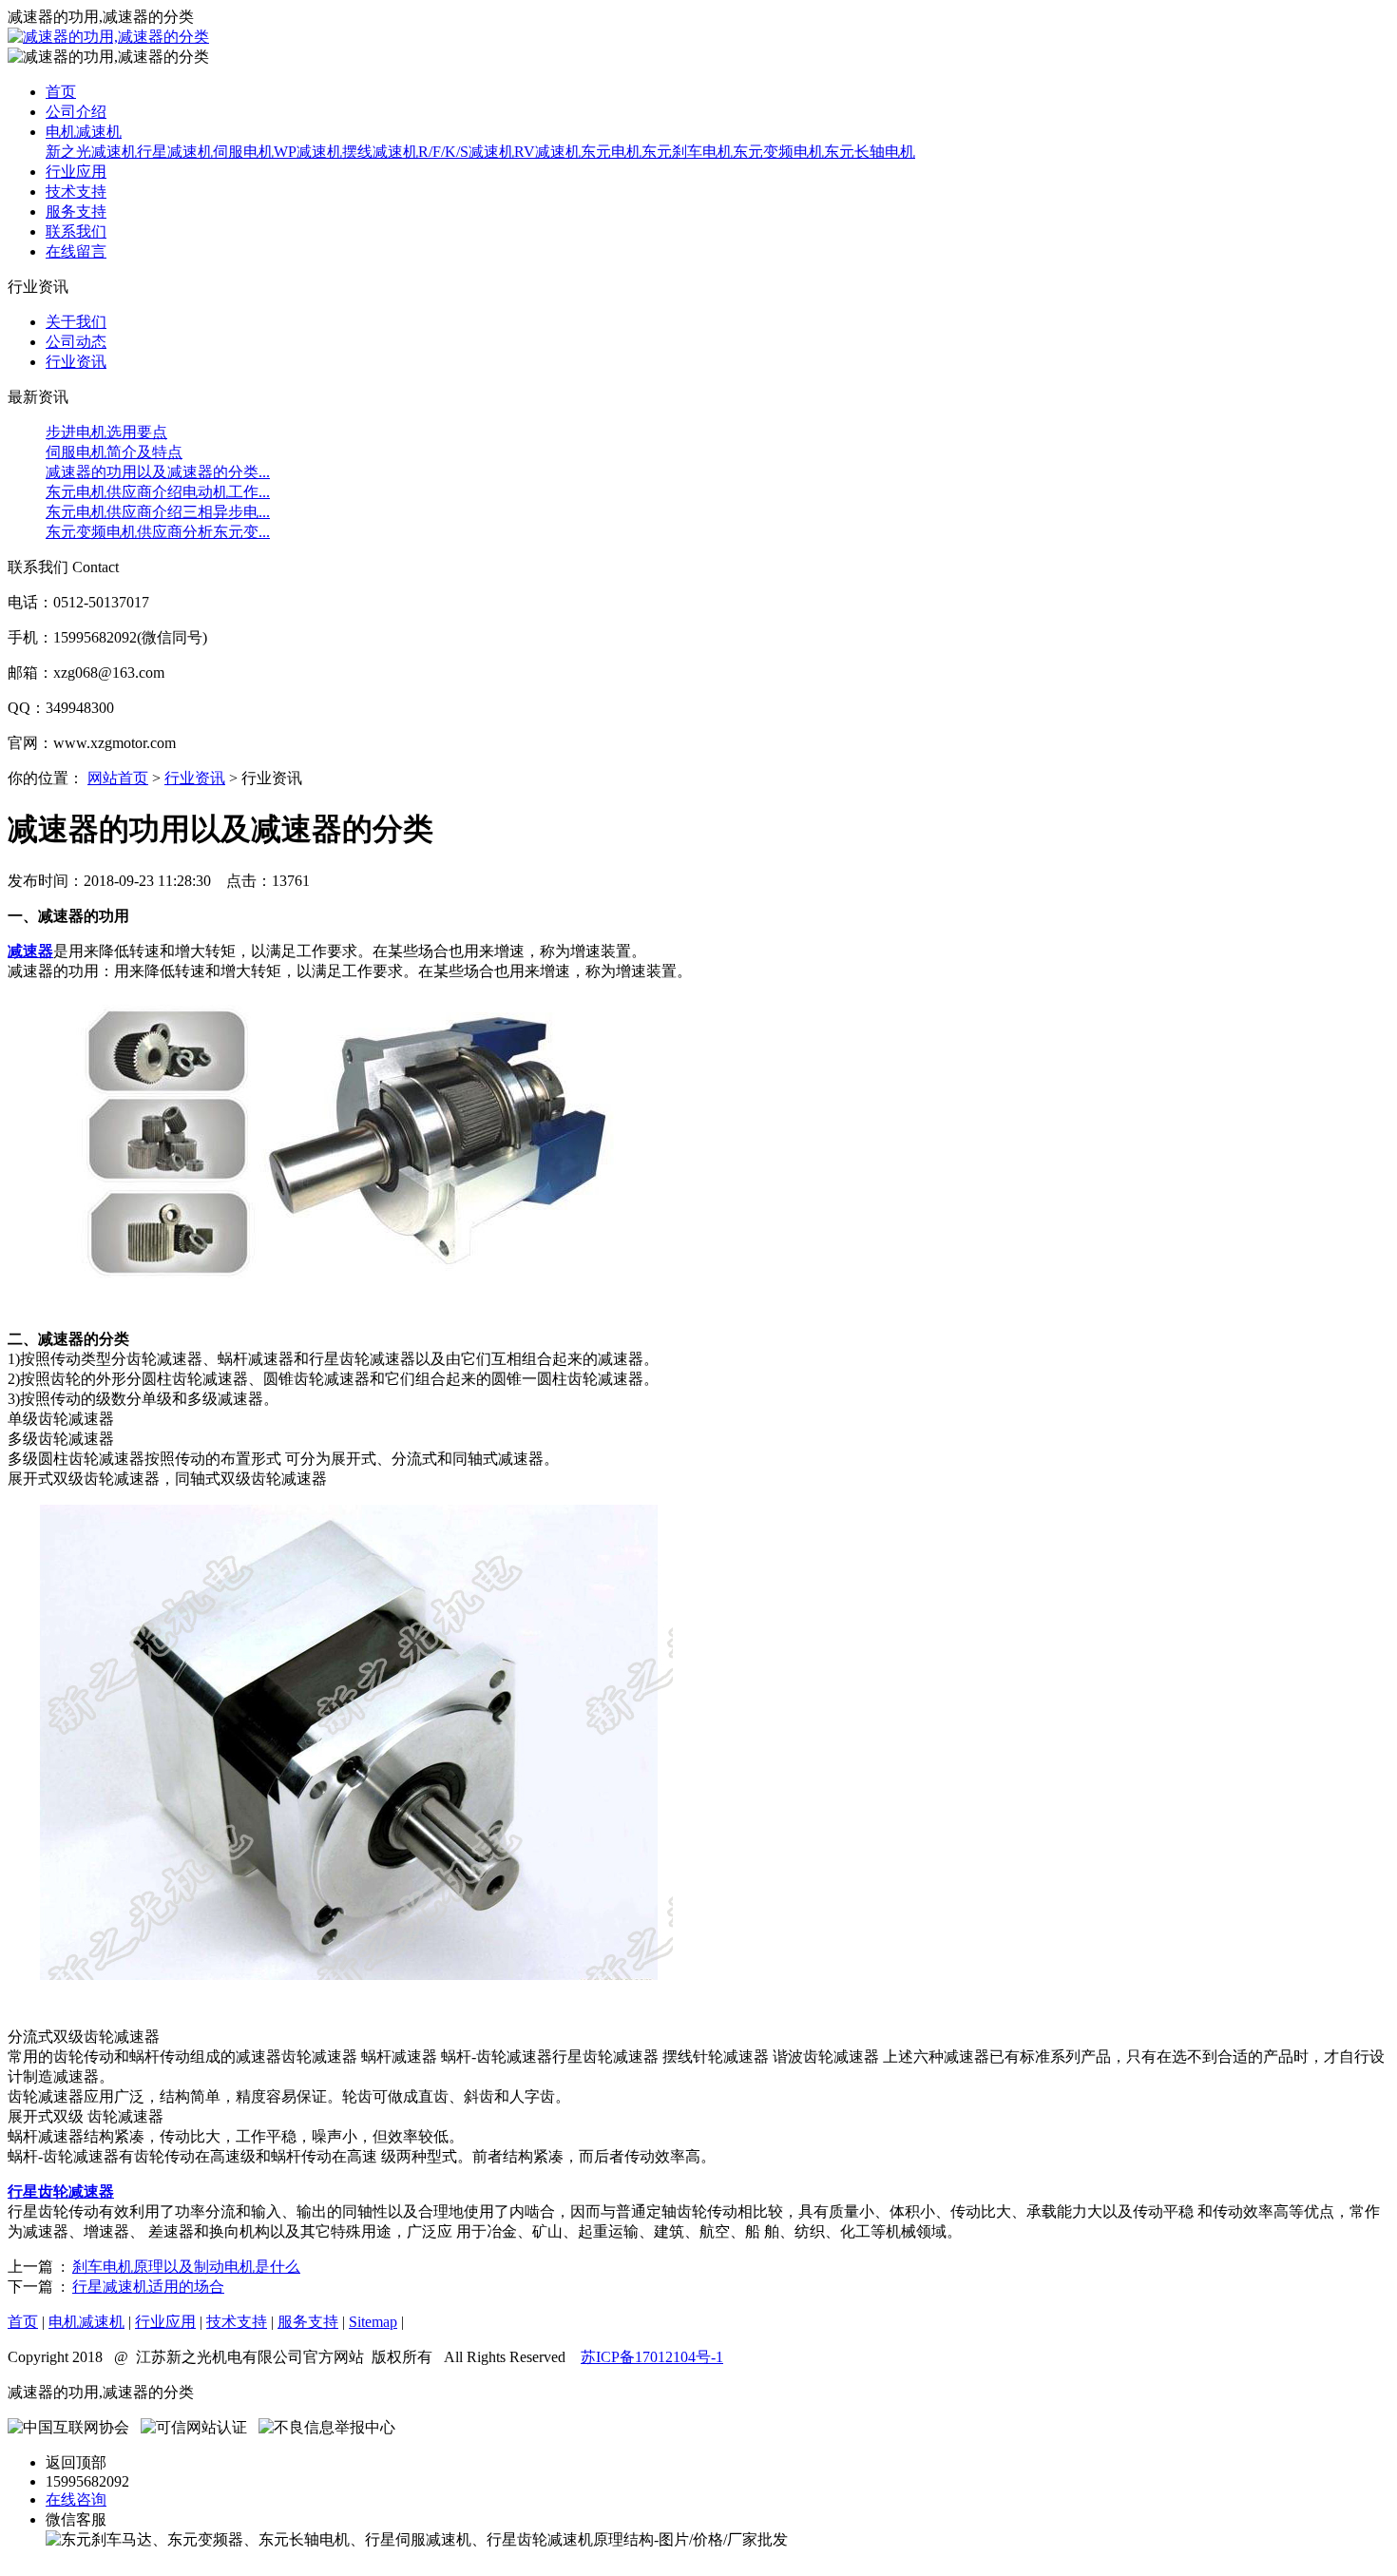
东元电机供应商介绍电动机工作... (158, 492)
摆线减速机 (380, 152)
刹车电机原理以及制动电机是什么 (186, 2267)
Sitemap (373, 2322)
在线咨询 (76, 2499)
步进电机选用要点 (106, 432)
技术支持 (76, 192)
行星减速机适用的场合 (148, 2287)
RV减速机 (547, 152)
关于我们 (76, 322)
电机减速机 (84, 132)
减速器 (30, 951)
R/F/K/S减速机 (466, 152)
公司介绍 (76, 112)
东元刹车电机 (687, 152)
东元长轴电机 (870, 152)
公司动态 (76, 342)
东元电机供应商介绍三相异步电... (158, 512)
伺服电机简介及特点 (114, 452)
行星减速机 (175, 152)
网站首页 (118, 778)
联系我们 (76, 231)
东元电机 (611, 152)
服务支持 (76, 211)
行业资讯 (76, 362)
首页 (61, 92)
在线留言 (76, 251)
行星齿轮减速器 (61, 2192)
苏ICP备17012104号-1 (652, 2357)
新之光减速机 (91, 152)
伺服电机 (243, 152)
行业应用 (76, 172)
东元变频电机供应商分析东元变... (158, 532)
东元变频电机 (778, 152)
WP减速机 (308, 152)
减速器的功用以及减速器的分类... (158, 472)
